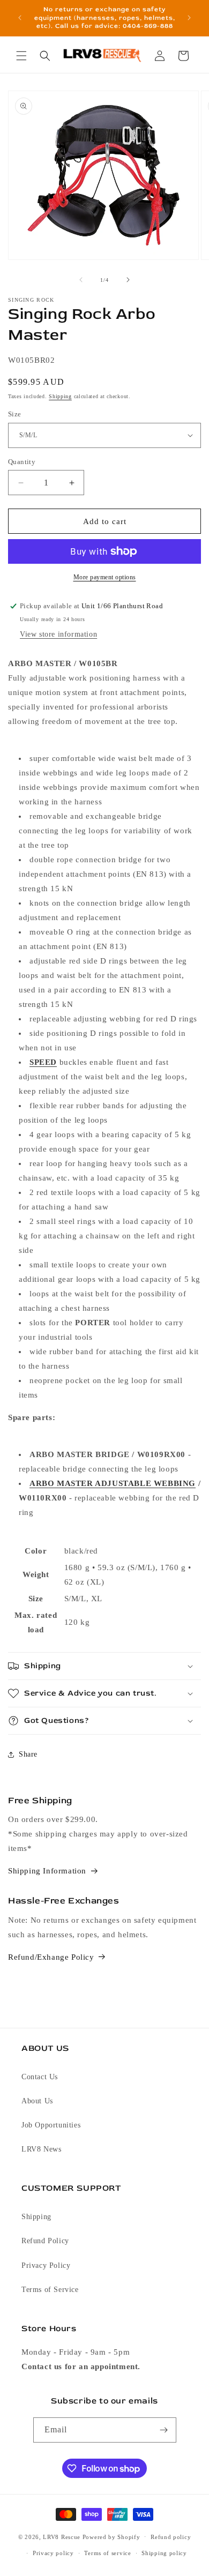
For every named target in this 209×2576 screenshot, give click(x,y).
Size (15, 414)
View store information (58, 634)
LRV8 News (41, 2149)
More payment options (105, 577)
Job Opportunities (51, 2125)
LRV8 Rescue (62, 2536)
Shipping (60, 396)
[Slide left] (81, 280)
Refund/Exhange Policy (51, 1957)
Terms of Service (50, 2290)
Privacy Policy (46, 2265)
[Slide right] (128, 280)
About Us (37, 2101)
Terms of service (107, 2553)
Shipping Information (47, 1871)
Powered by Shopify (111, 2536)
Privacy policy (53, 2553)
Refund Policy (45, 2241)
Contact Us (40, 2077)
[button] (21, 56)
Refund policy (171, 2537)
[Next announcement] (189, 18)
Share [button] (28, 1754)
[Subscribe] (164, 2430)
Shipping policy (164, 2553)
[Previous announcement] (20, 18)
